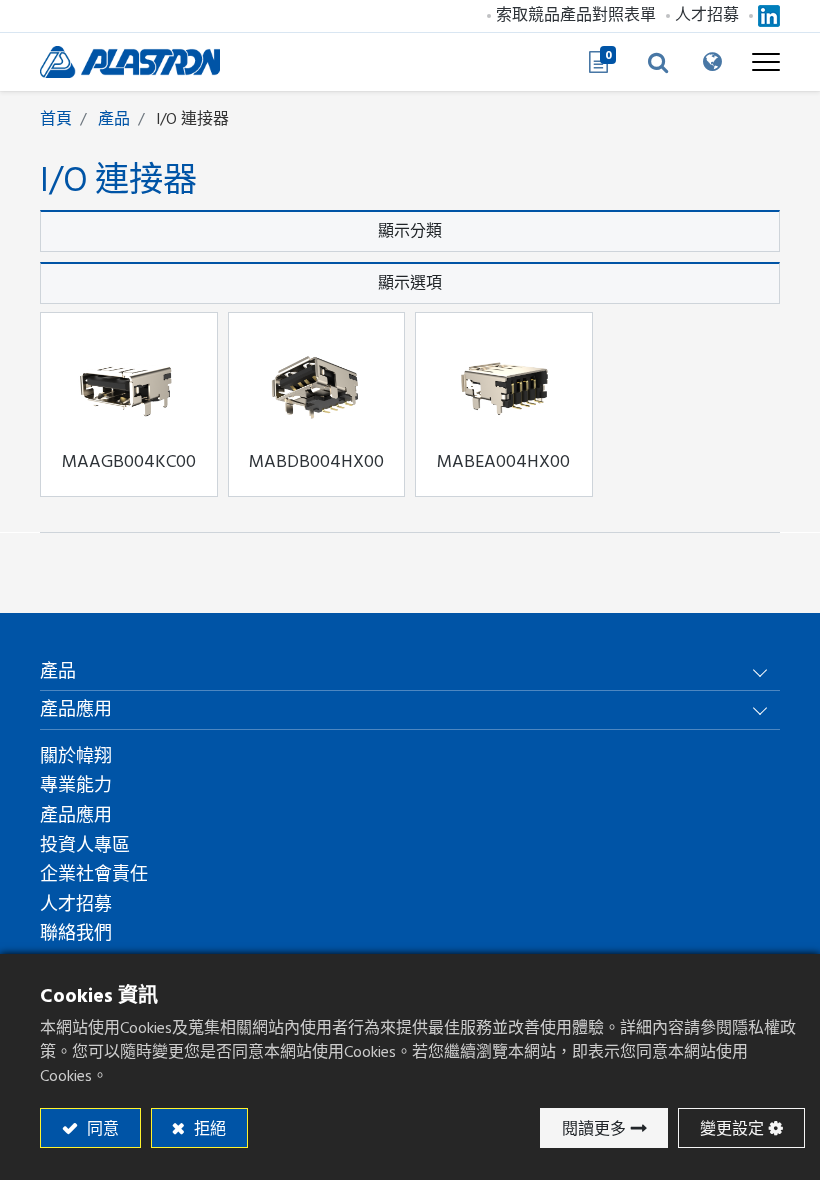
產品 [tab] (58, 671)
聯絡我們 (76, 933)
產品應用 (76, 815)
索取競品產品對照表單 (576, 15)
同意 (101, 1129)
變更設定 (732, 1129)
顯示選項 (410, 283)
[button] (658, 62)
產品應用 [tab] (76, 709)
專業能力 (76, 785)
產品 (114, 119)
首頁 (56, 119)
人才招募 (707, 15)
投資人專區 (85, 845)
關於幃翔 (76, 756)
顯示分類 (410, 231)
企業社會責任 (94, 874)
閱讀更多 (594, 1129)
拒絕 (208, 1129)
